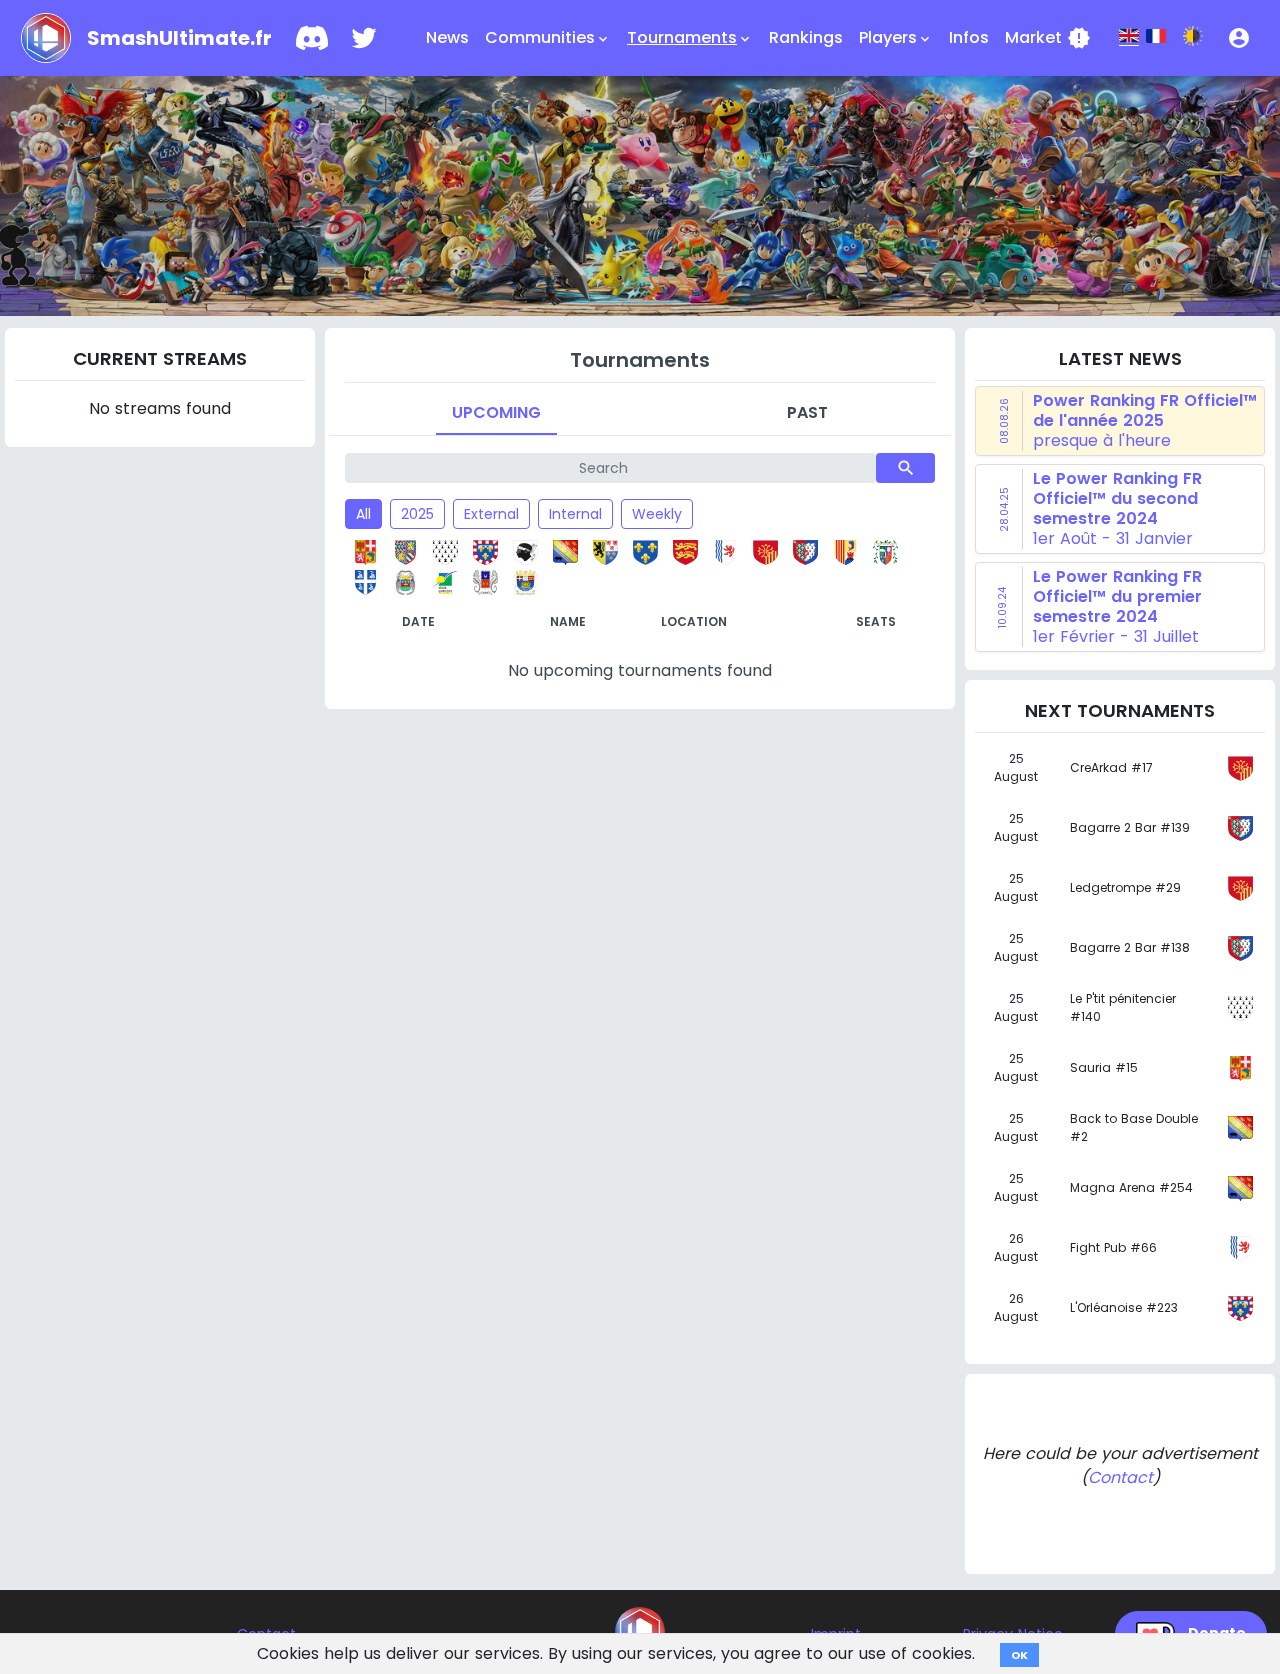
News (447, 37)
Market (1048, 38)
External (491, 514)
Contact (1120, 1477)
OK (1019, 1655)
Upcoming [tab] (496, 412)
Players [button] (896, 37)
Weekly (657, 514)
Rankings (806, 37)
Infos (969, 37)
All (363, 514)
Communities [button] (548, 37)
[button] (1239, 38)
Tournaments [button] (690, 37)
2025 (417, 514)
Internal (575, 514)
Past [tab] (807, 412)
